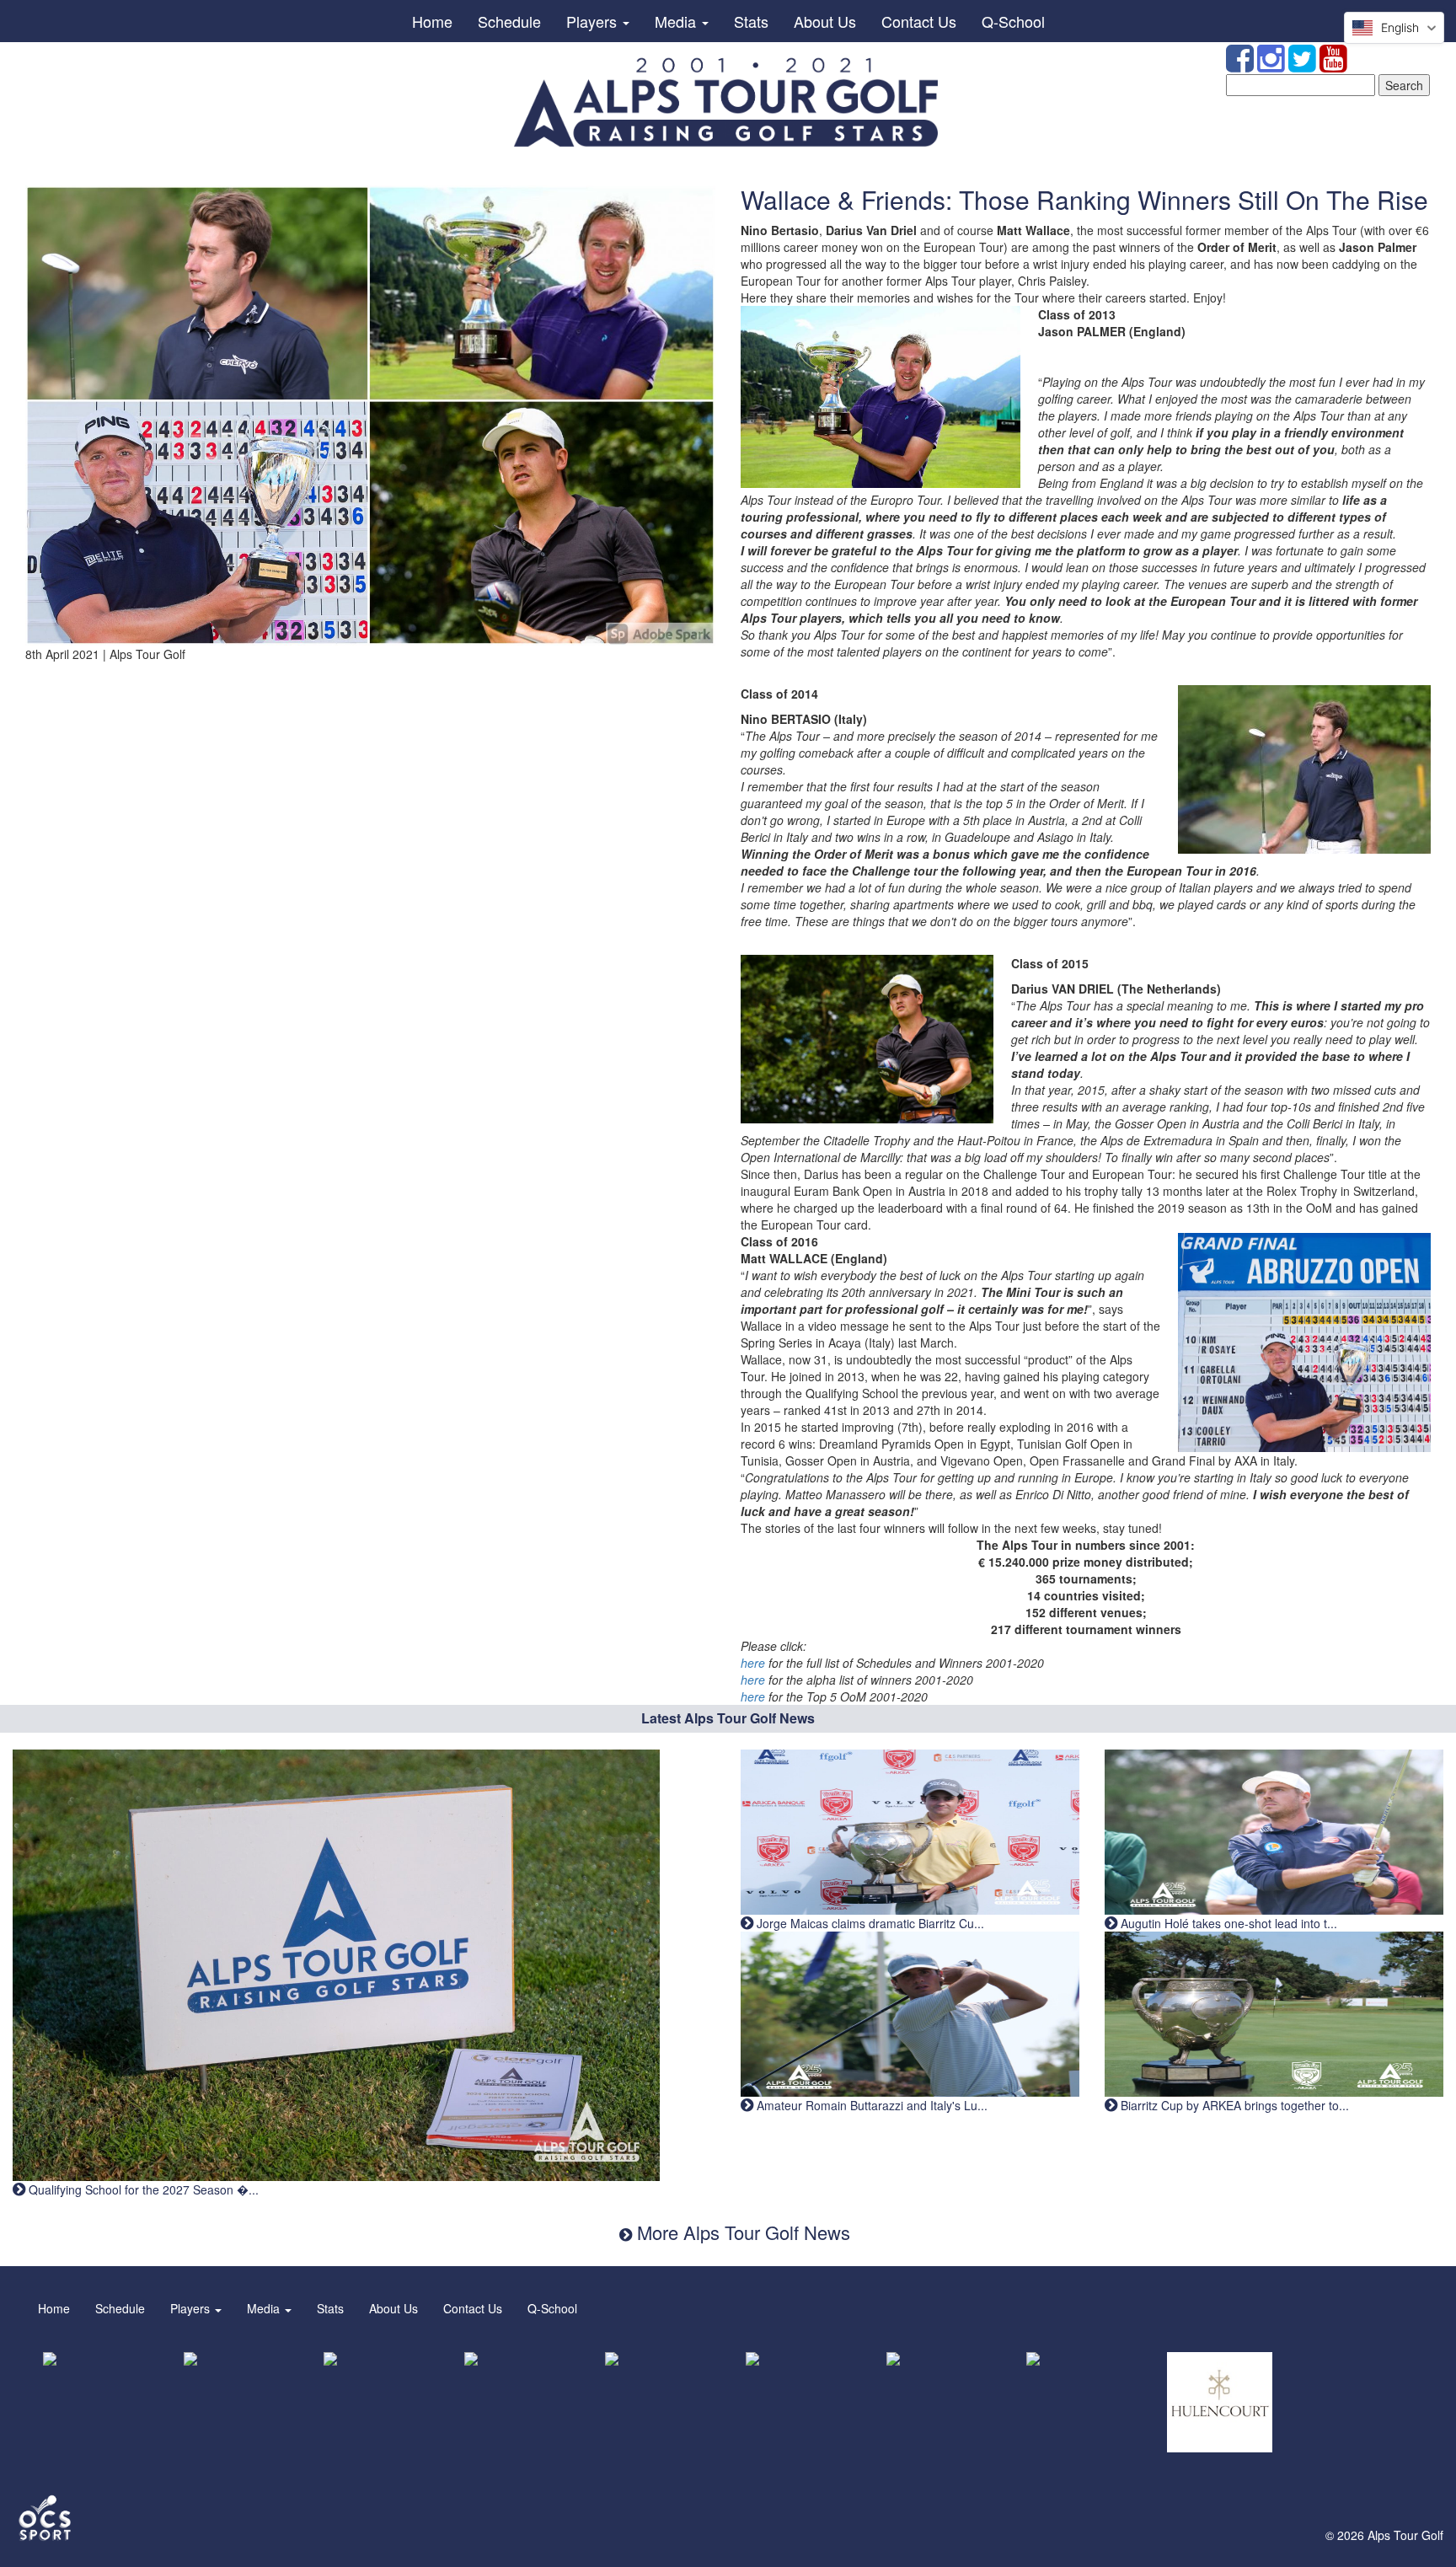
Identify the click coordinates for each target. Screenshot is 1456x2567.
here (753, 1663)
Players (594, 21)
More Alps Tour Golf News (741, 2232)
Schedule (509, 21)
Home (432, 21)
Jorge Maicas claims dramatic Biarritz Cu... (869, 1923)
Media (677, 21)
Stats (751, 21)
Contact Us (919, 21)
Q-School (1013, 21)
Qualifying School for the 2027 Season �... (142, 2189)
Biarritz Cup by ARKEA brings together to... (1233, 2105)
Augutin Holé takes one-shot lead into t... (1227, 1923)
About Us (825, 21)
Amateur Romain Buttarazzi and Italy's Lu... (870, 2105)
